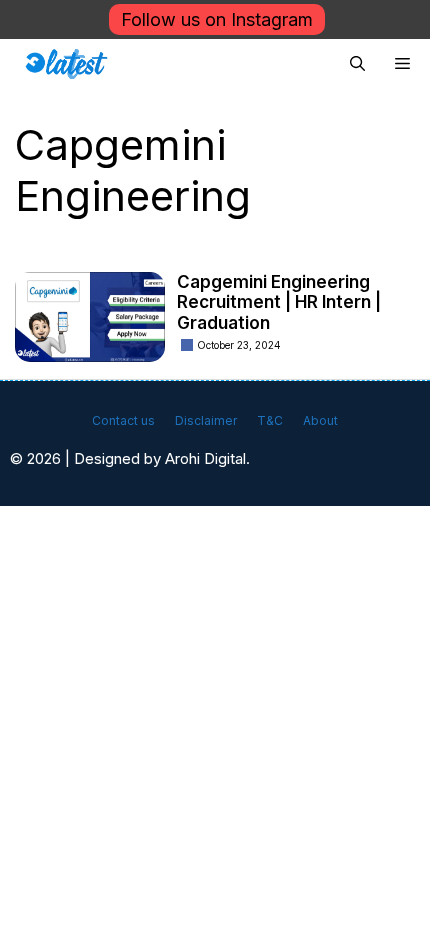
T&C (270, 420)
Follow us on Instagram (217, 19)
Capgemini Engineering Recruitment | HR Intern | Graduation (279, 302)
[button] (357, 64)
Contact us (123, 420)
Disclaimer (206, 420)
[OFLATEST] (66, 64)
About (320, 420)
